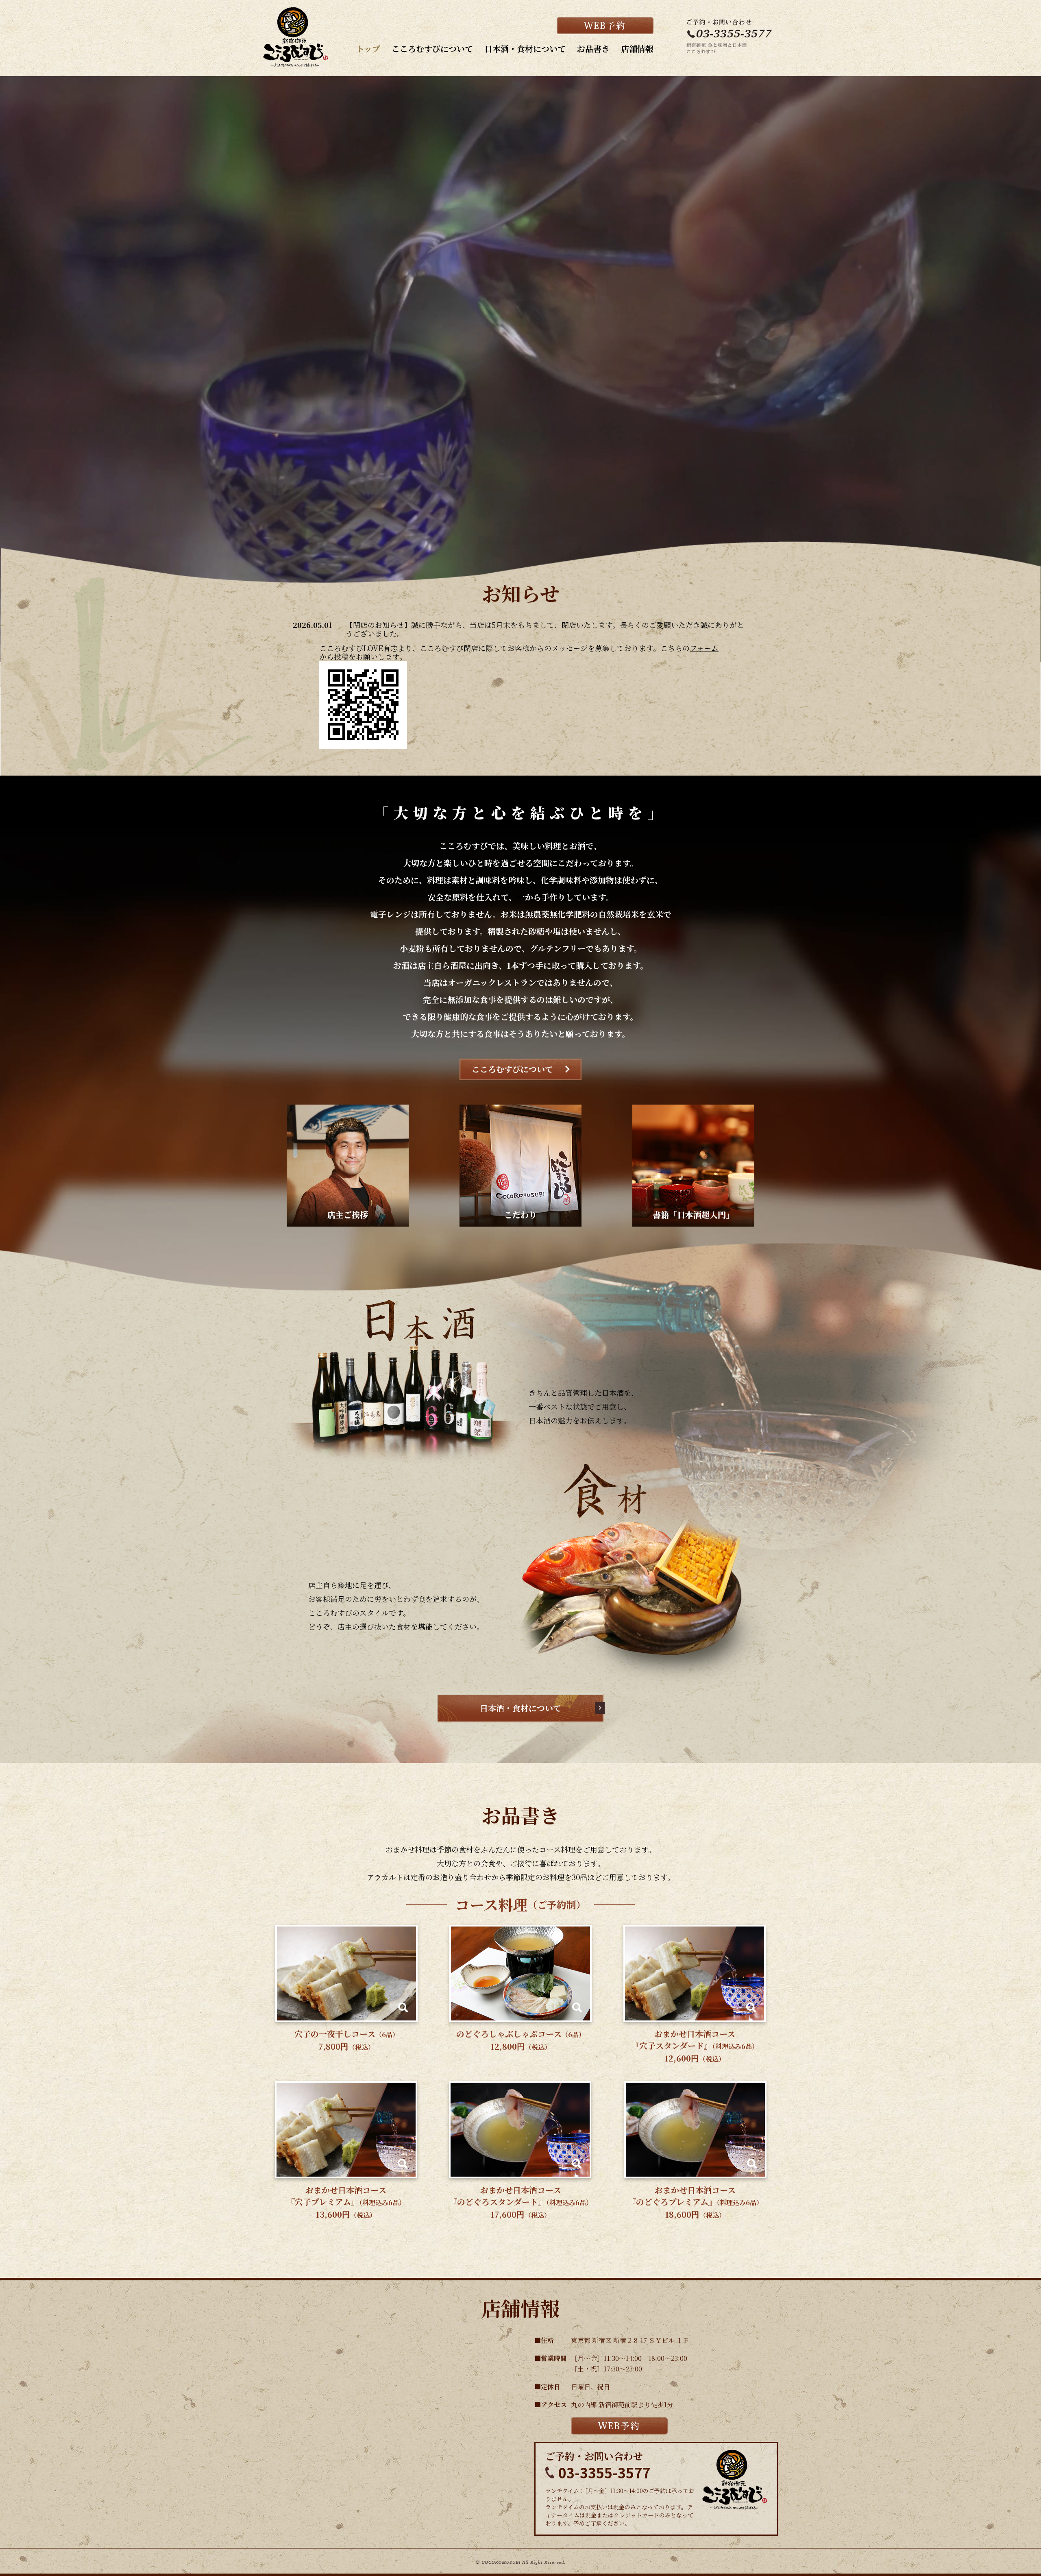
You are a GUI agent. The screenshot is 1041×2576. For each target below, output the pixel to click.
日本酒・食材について (525, 49)
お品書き (593, 49)
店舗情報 (637, 49)
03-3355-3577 (604, 2472)
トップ (368, 49)
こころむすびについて (432, 49)
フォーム (704, 648)
